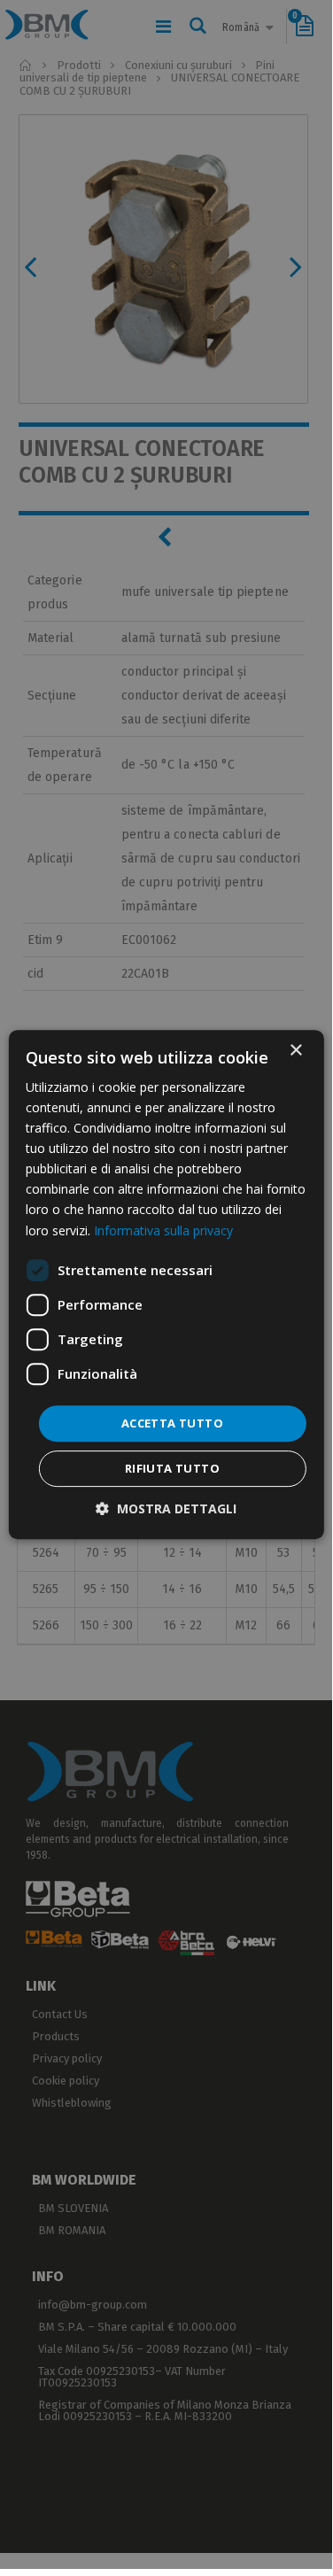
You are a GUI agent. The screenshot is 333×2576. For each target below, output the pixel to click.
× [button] (295, 1051)
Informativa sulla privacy (163, 1230)
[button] (166, 1508)
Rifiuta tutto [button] (172, 1468)
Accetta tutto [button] (172, 1423)
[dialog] (166, 1285)
